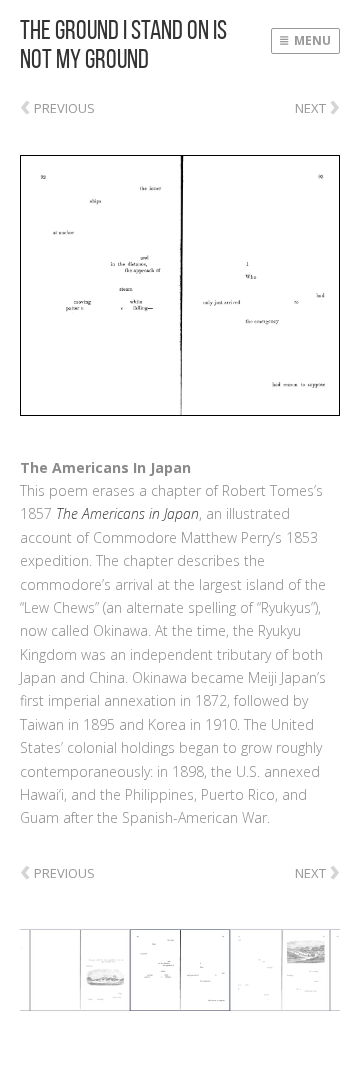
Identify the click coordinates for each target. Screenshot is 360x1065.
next (317, 104)
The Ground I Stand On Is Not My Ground (123, 44)
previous (57, 108)
